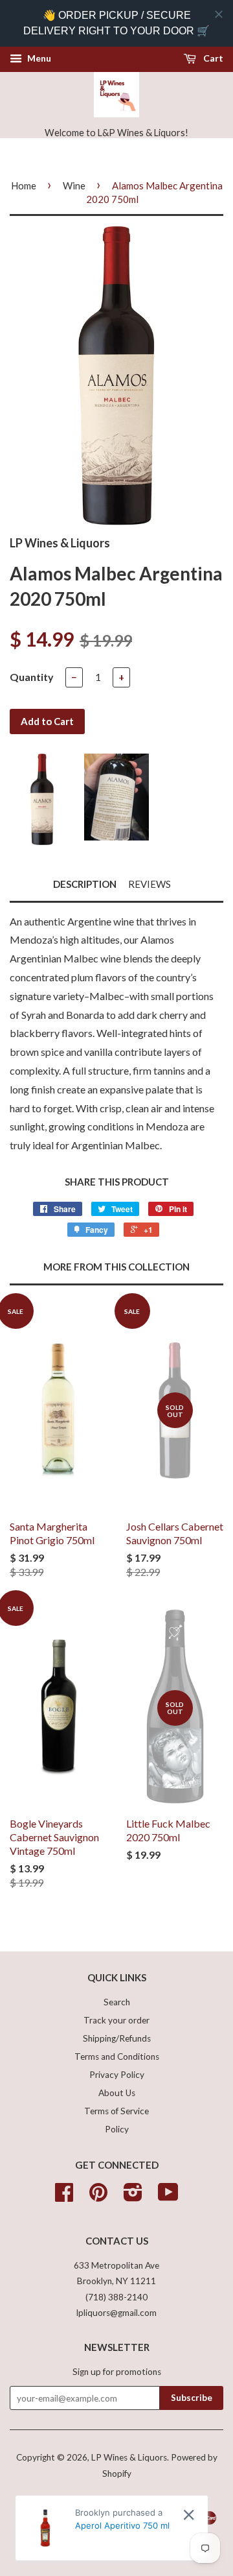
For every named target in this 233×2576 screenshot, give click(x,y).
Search (117, 2002)
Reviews (150, 884)
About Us (117, 2093)
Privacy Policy (117, 2075)
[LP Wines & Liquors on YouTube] (168, 2197)
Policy (117, 2129)
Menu (38, 58)
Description (85, 884)
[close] (219, 14)
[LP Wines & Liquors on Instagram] (133, 2197)
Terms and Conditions (117, 2057)
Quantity (32, 677)
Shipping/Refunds (117, 2038)
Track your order (116, 2020)
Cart (212, 58)
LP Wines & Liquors (129, 2457)
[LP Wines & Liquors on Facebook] (64, 2197)
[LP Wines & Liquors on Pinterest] (98, 2197)
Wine (74, 185)
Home (24, 185)
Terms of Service (116, 2111)
